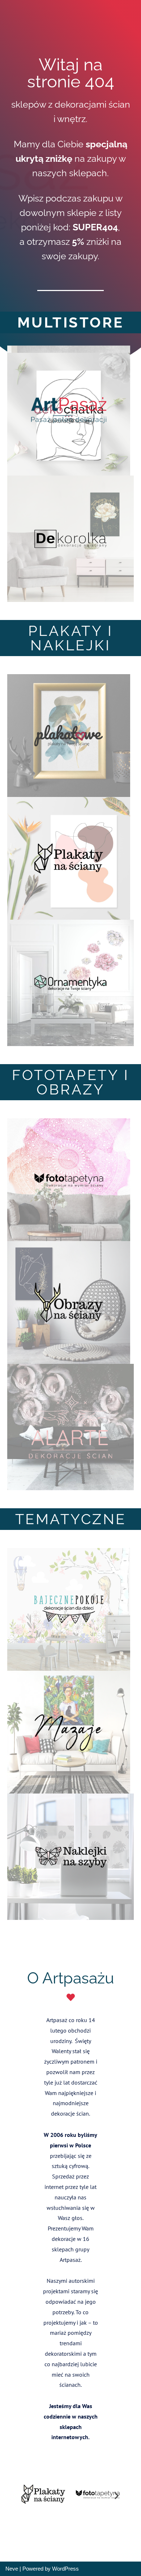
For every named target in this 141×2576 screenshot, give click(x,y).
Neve (12, 2569)
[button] (24, 2495)
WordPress (65, 2569)
